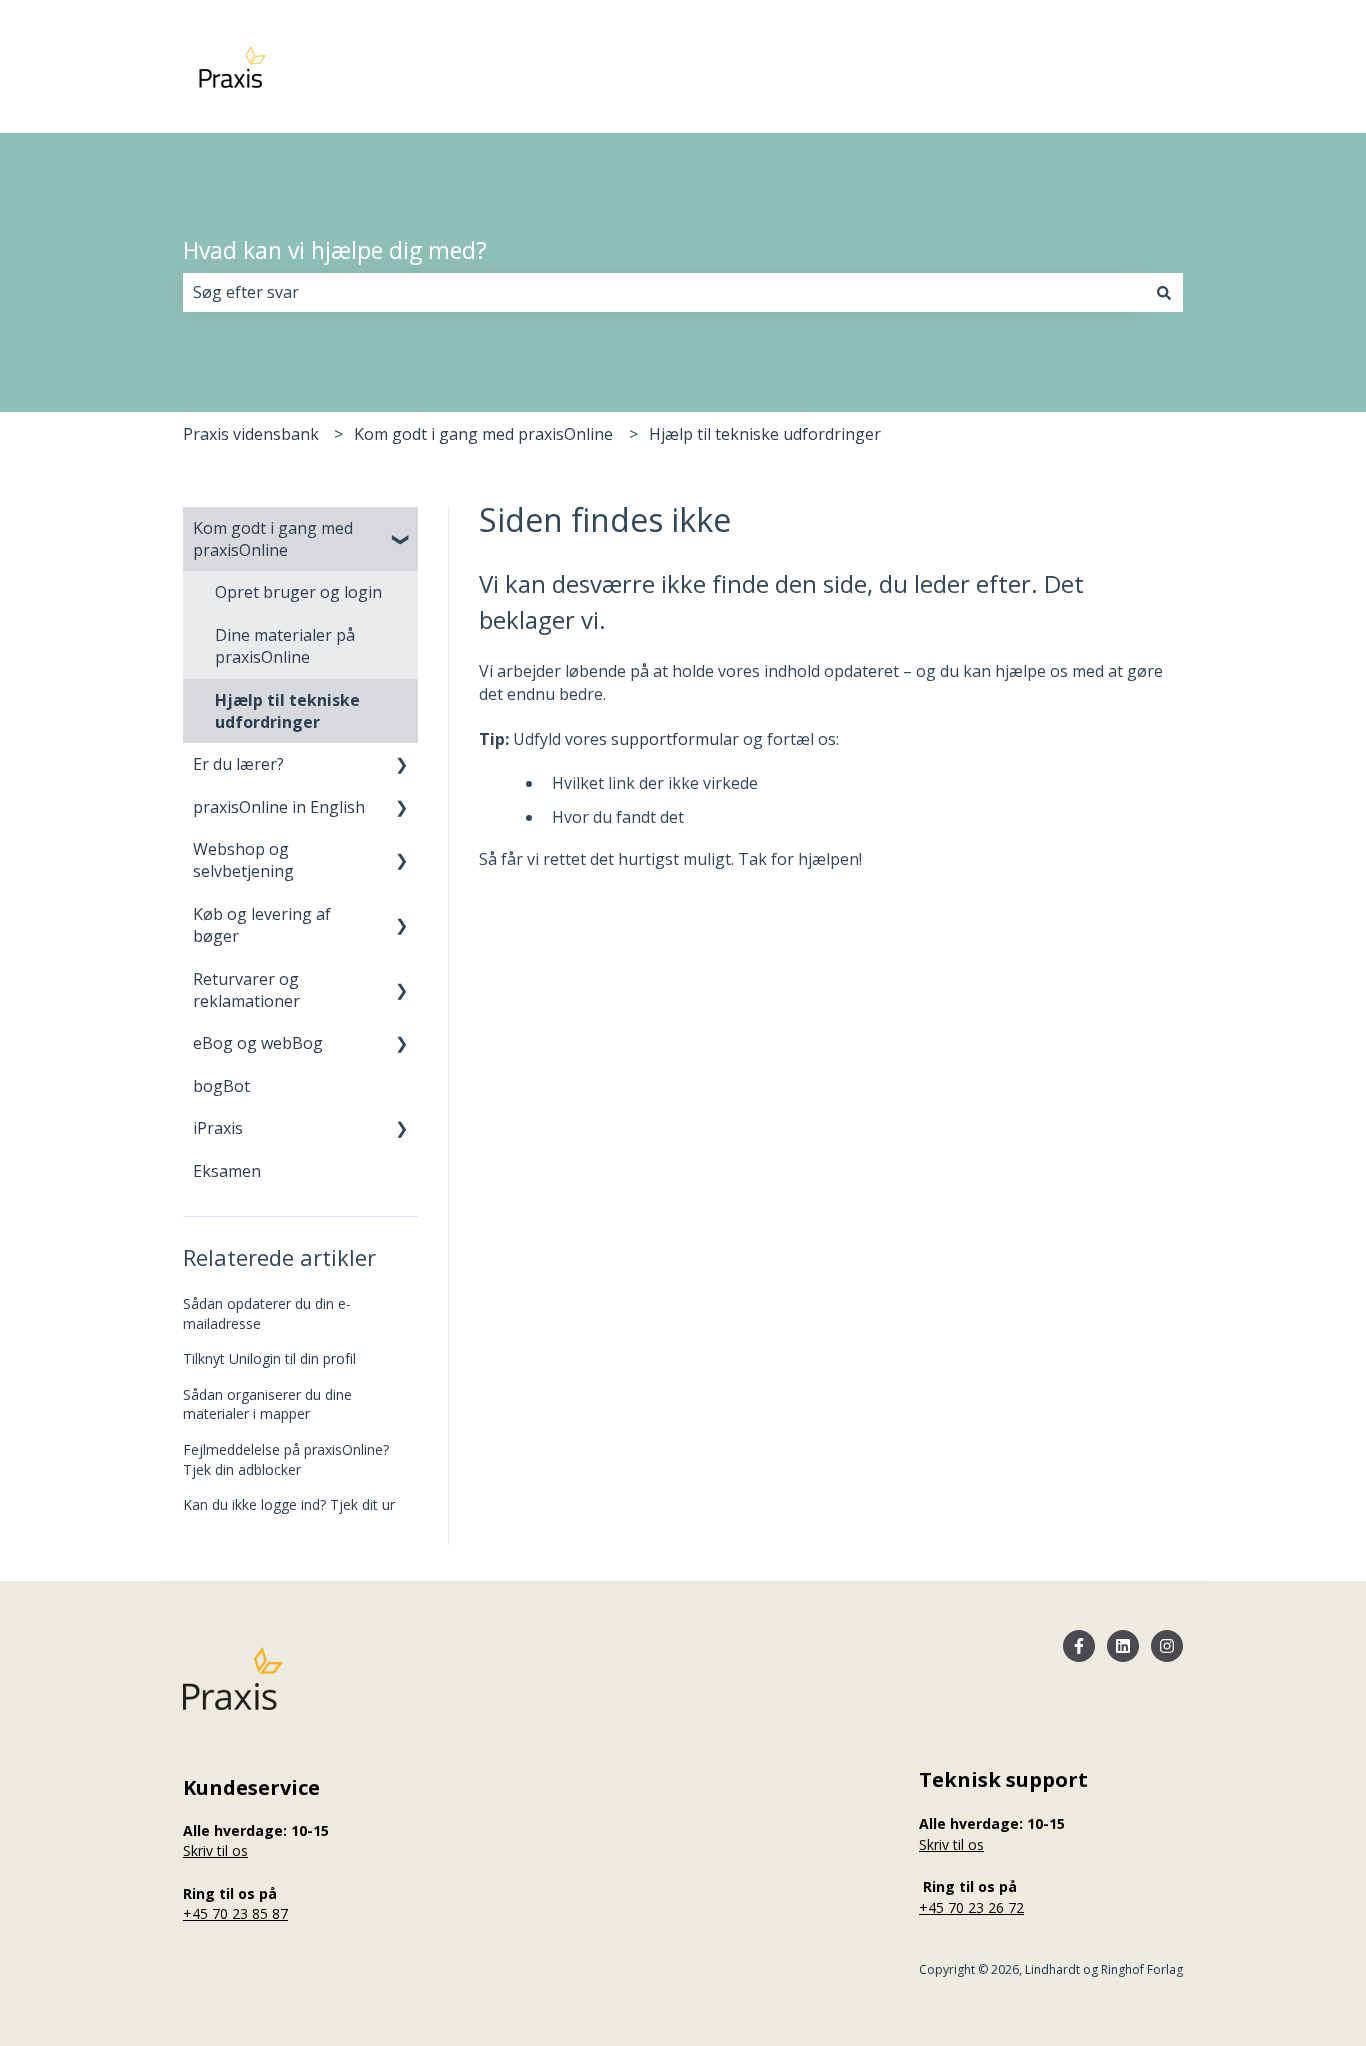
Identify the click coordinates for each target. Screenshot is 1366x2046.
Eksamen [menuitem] (227, 1171)
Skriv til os (215, 1850)
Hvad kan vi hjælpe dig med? (335, 250)
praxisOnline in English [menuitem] (279, 807)
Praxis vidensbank (251, 434)
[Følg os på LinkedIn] (1123, 1646)
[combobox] (664, 292)
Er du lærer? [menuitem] (238, 764)
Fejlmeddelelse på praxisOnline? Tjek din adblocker (286, 1459)
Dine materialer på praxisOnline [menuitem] (285, 646)
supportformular (675, 739)
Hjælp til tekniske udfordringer (765, 434)
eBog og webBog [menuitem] (258, 1043)
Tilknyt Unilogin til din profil (269, 1358)
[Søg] (1164, 292)
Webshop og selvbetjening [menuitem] (243, 860)
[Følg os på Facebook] (1079, 1646)
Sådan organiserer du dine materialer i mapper (267, 1404)
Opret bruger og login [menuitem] (298, 592)
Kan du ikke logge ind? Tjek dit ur (289, 1504)
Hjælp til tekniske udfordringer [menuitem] (287, 711)
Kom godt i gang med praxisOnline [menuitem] (273, 539)
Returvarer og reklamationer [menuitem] (246, 990)
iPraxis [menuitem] (218, 1128)
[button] (402, 529)
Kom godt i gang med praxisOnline (483, 434)
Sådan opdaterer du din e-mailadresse (267, 1313)
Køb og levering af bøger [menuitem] (262, 925)
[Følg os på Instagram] (1167, 1646)
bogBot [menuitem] (221, 1086)
